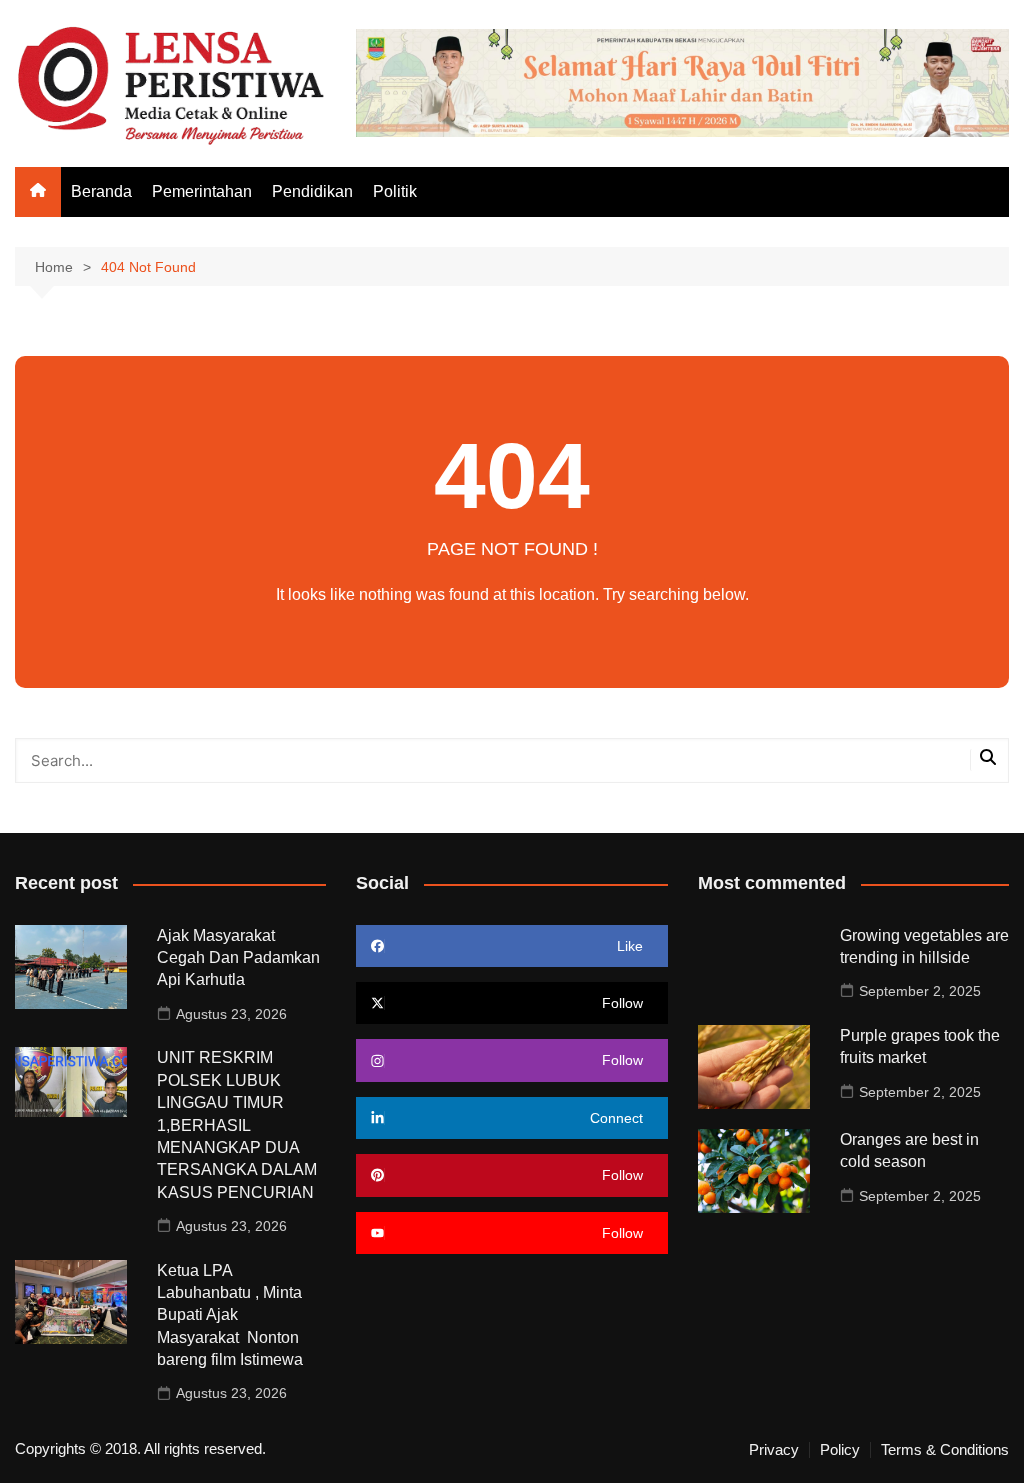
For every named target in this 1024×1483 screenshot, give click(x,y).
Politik (395, 191)
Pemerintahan (202, 191)
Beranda (101, 191)
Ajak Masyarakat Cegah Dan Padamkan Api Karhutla (238, 958)
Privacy (774, 1450)
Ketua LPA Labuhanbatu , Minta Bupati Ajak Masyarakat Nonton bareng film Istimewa (230, 1315)
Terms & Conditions (945, 1450)
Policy (840, 1450)
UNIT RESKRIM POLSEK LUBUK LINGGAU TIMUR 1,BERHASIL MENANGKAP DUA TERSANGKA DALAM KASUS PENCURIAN (237, 1124)
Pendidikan (312, 191)
